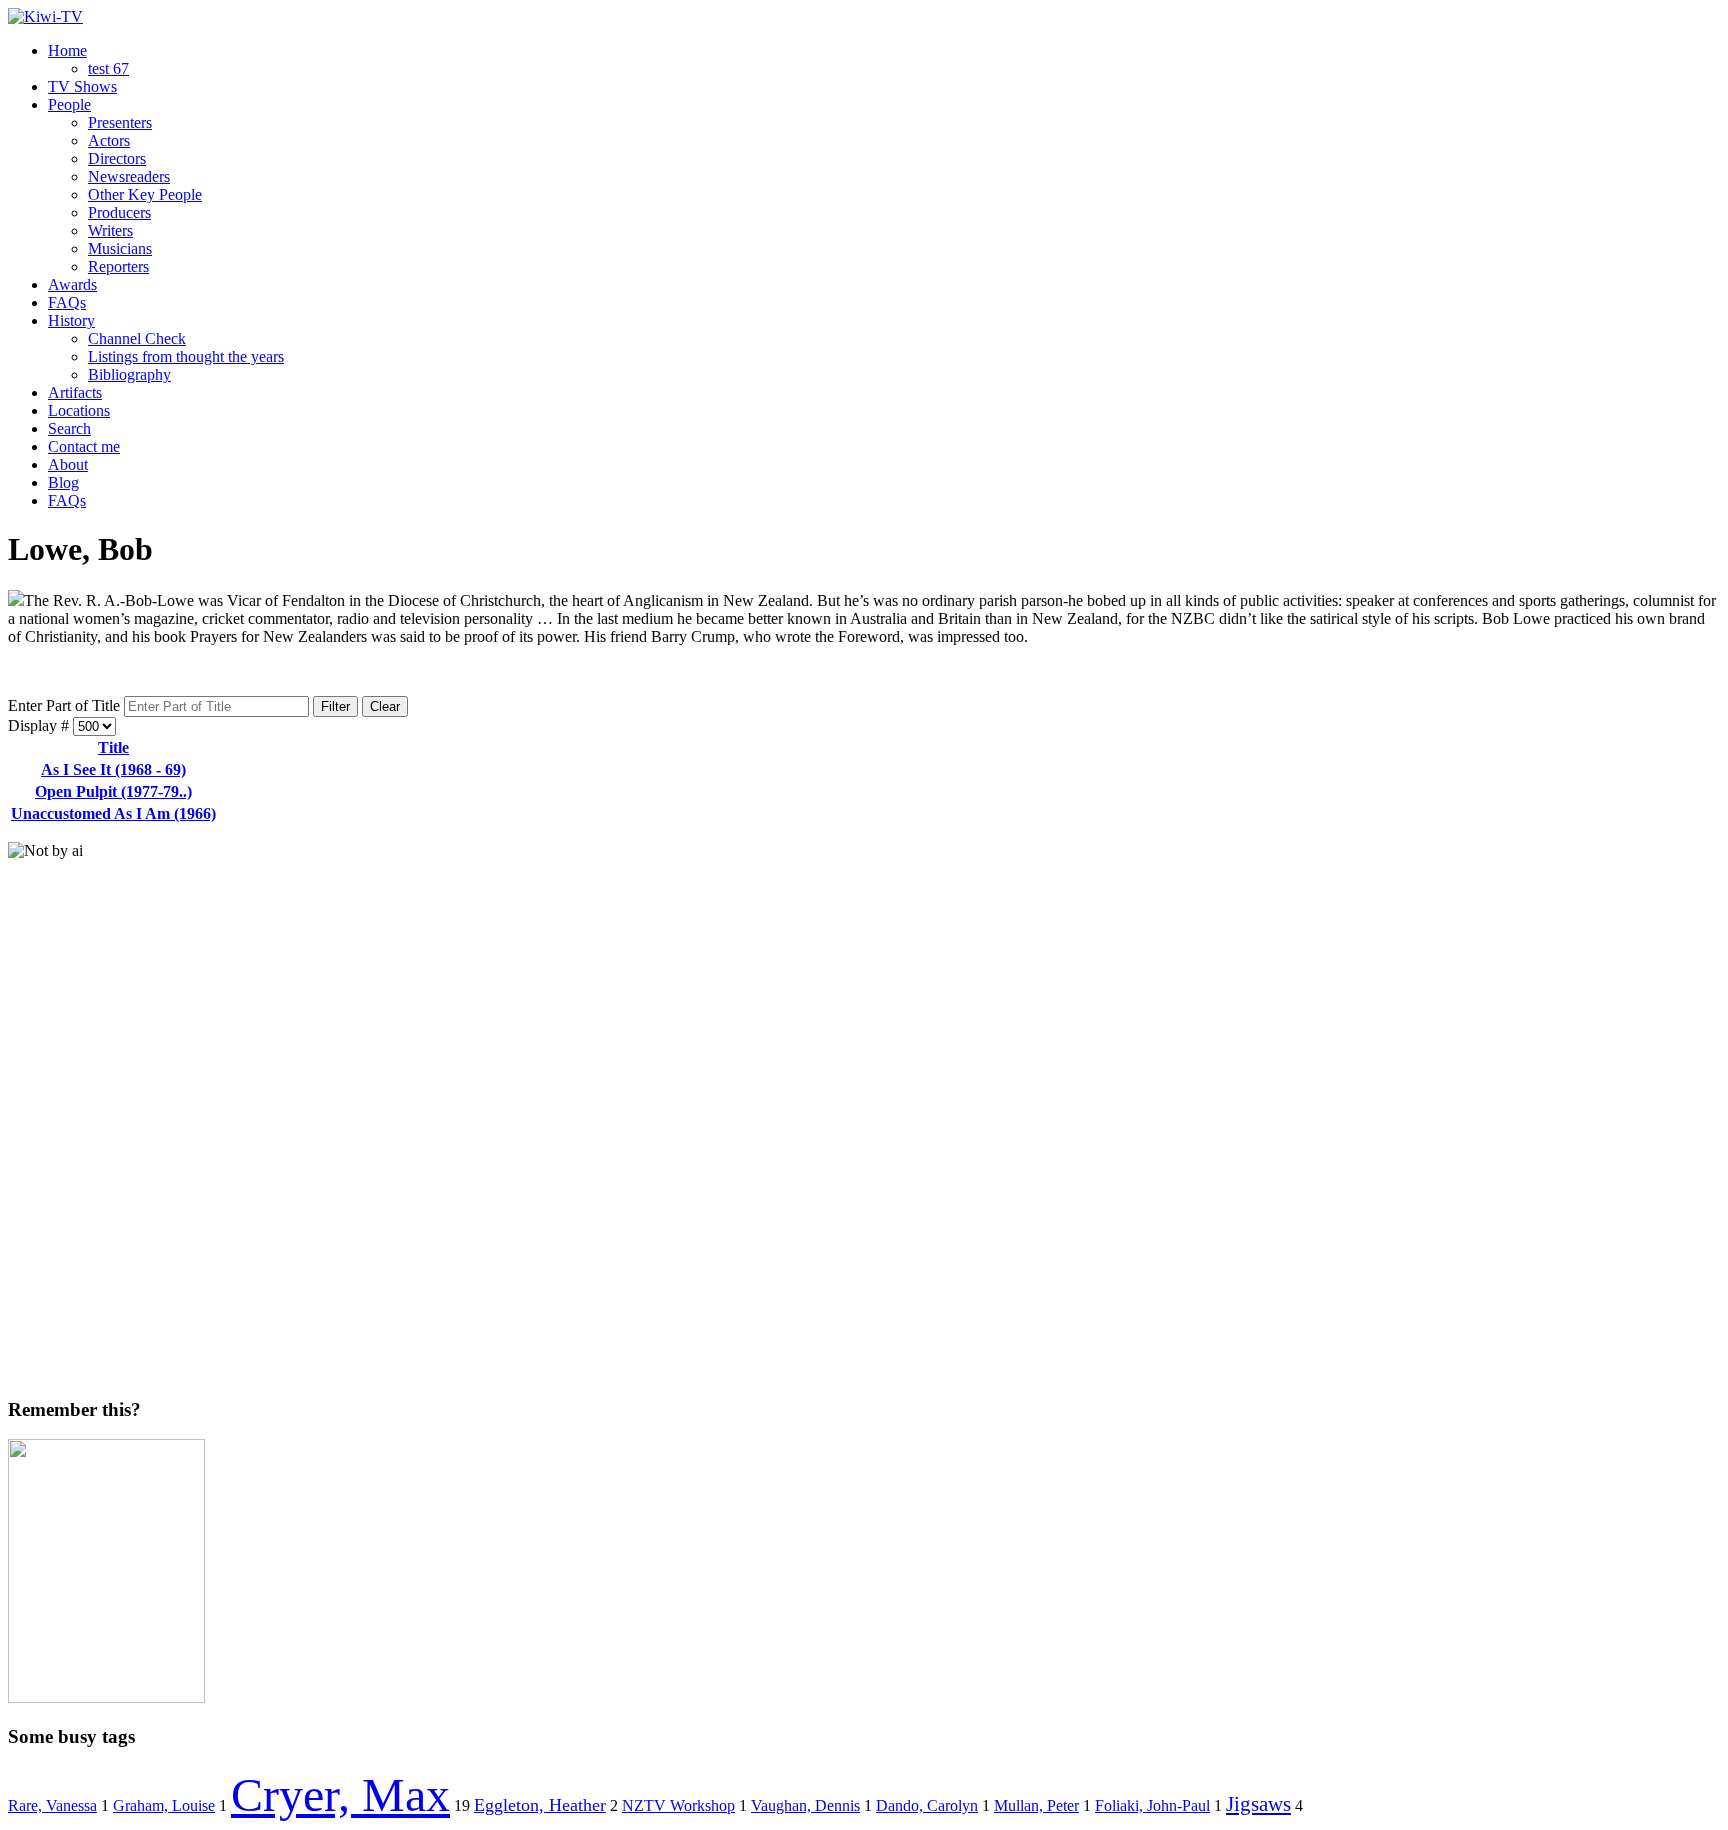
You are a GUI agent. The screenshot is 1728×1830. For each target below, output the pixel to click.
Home (67, 50)
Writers (110, 230)
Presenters (120, 122)
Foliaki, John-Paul (1152, 1805)
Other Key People (145, 194)
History (71, 320)
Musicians (120, 248)
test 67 (108, 68)
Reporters (118, 266)
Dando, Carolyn (927, 1805)
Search (69, 428)
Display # (40, 725)
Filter (335, 706)
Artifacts (75, 392)
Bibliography (129, 374)
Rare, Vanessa (52, 1805)
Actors (109, 140)
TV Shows (82, 86)
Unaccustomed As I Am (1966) (113, 813)
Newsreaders (129, 176)
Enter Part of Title (66, 705)
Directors (117, 158)
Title (113, 747)
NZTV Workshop (678, 1805)
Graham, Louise (164, 1805)
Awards (72, 284)
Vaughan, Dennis (805, 1805)
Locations (79, 410)
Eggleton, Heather (540, 1805)
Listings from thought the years (186, 356)
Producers (119, 212)
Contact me (84, 446)
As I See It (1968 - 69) (113, 769)
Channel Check (137, 338)
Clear (385, 706)
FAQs (67, 302)
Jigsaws (1258, 1804)
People (69, 104)
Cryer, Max (340, 1794)
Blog (63, 482)
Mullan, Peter (1036, 1805)
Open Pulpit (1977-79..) (113, 791)
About (68, 464)
